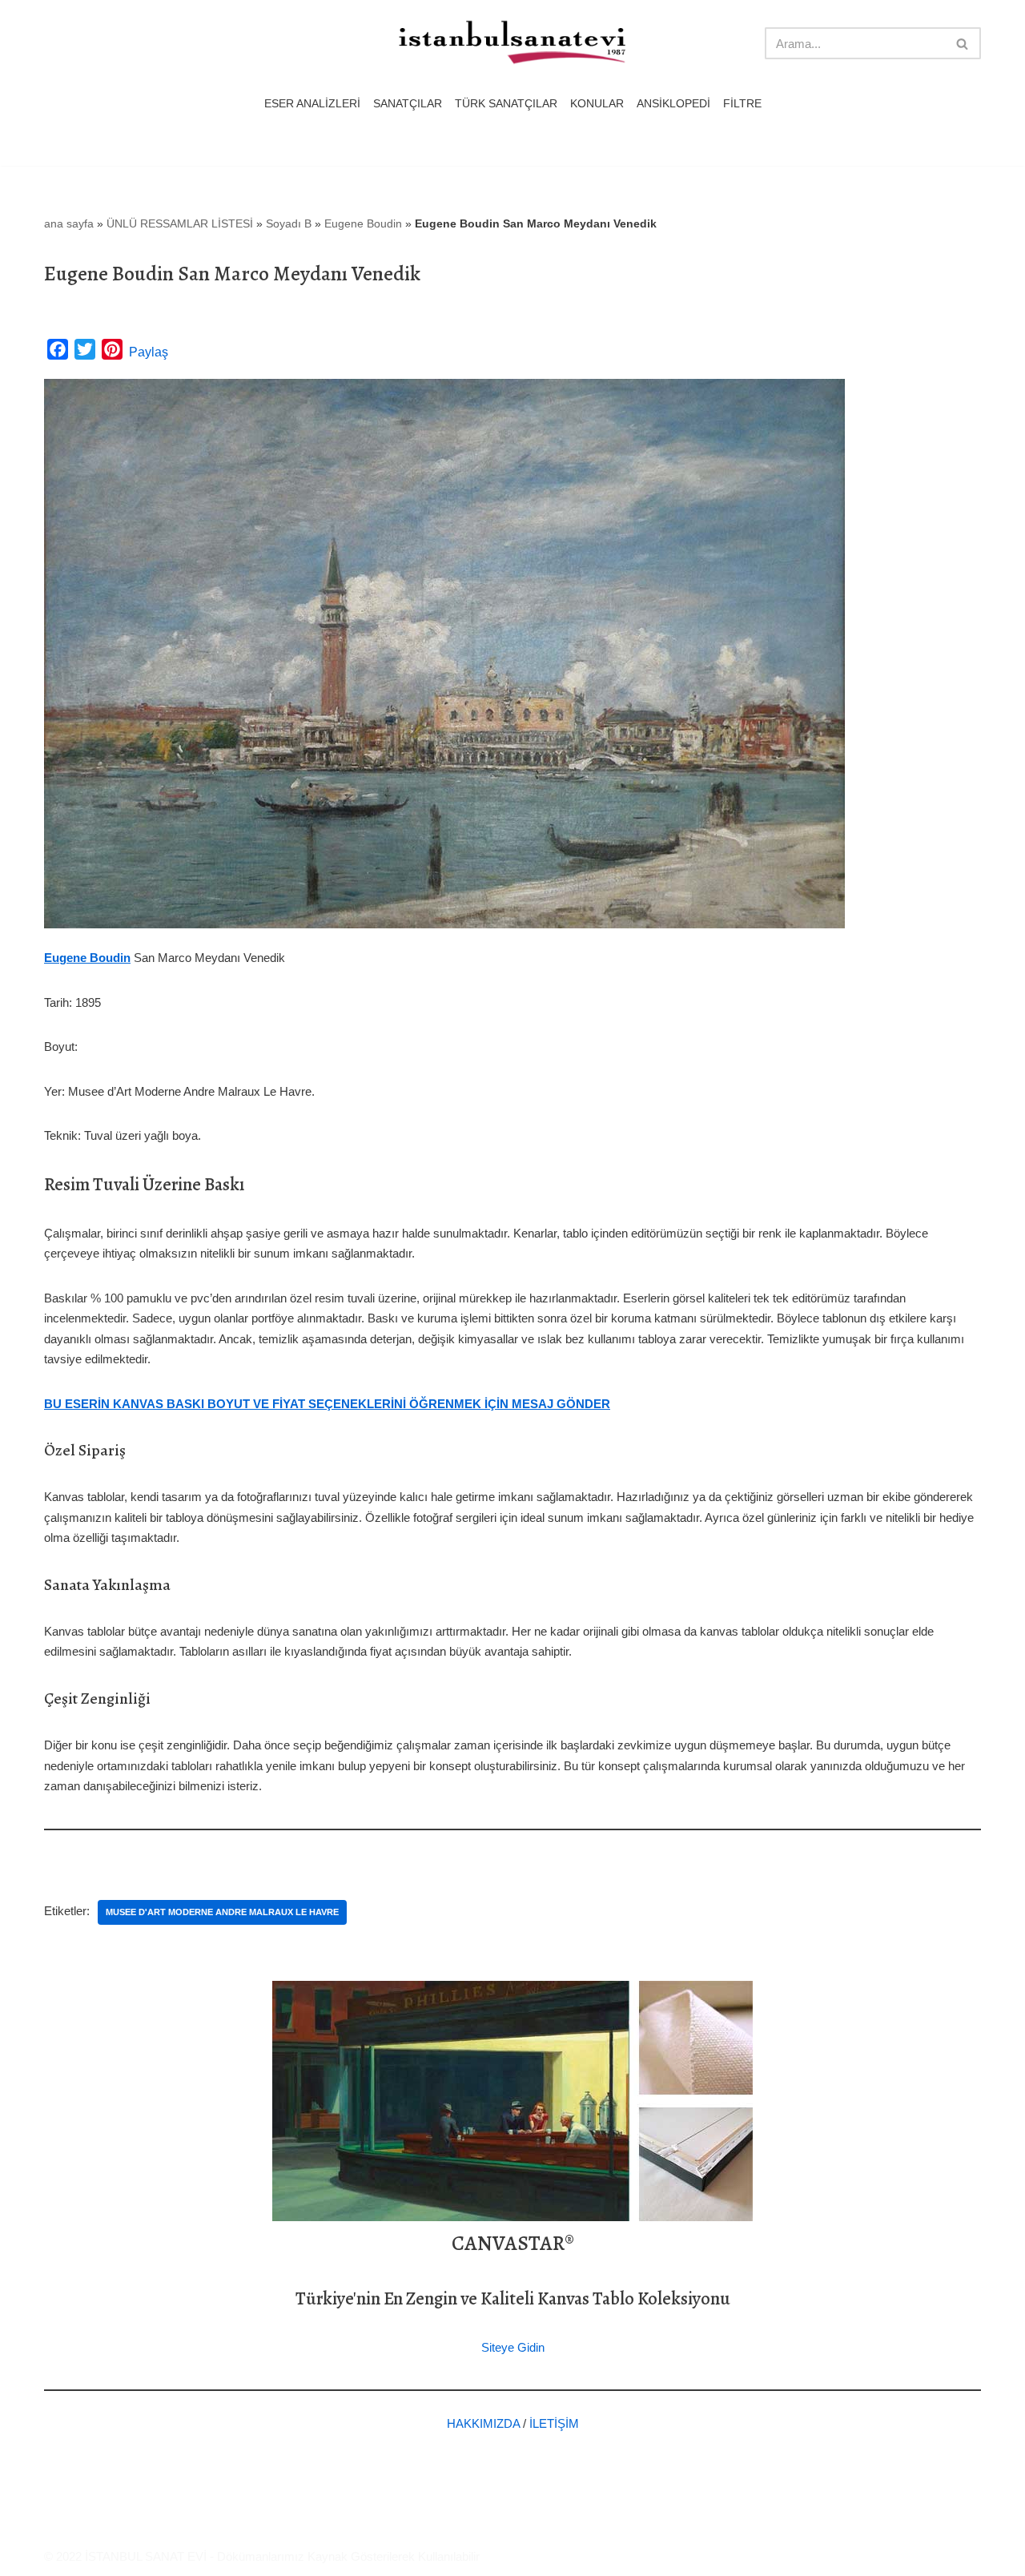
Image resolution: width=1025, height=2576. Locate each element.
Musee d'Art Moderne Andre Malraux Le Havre (222, 1912)
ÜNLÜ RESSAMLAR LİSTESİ (180, 223)
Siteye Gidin (513, 2347)
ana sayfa (69, 223)
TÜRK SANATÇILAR (506, 104)
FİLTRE (742, 104)
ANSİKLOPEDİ (673, 104)
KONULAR (597, 104)
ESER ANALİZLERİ (312, 104)
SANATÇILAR (408, 104)
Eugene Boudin (363, 223)
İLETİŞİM (554, 2423)
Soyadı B (289, 223)
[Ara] (963, 43)
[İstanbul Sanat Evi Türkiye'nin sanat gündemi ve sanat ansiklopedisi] (512, 44)
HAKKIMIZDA (483, 2423)
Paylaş (149, 352)
